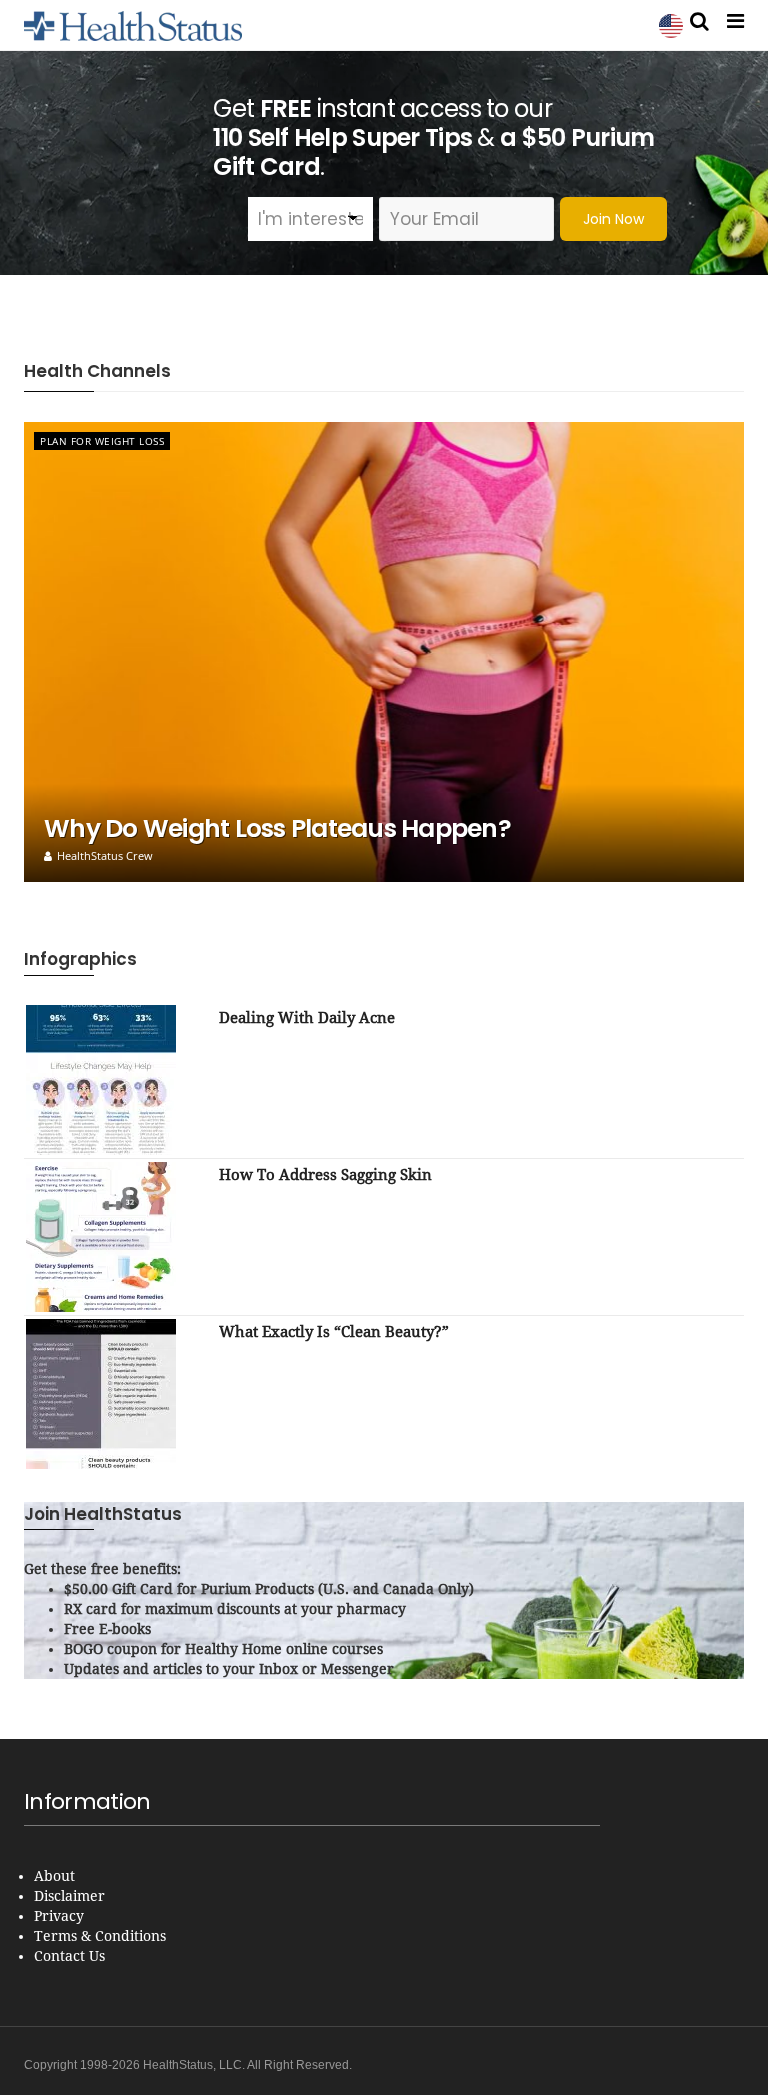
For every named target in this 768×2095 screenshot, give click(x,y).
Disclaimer (69, 1896)
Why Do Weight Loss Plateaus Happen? (277, 828)
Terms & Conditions (100, 1936)
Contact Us (69, 1956)
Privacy (59, 1916)
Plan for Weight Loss (102, 441)
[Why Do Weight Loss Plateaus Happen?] (384, 652)
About (54, 1876)
